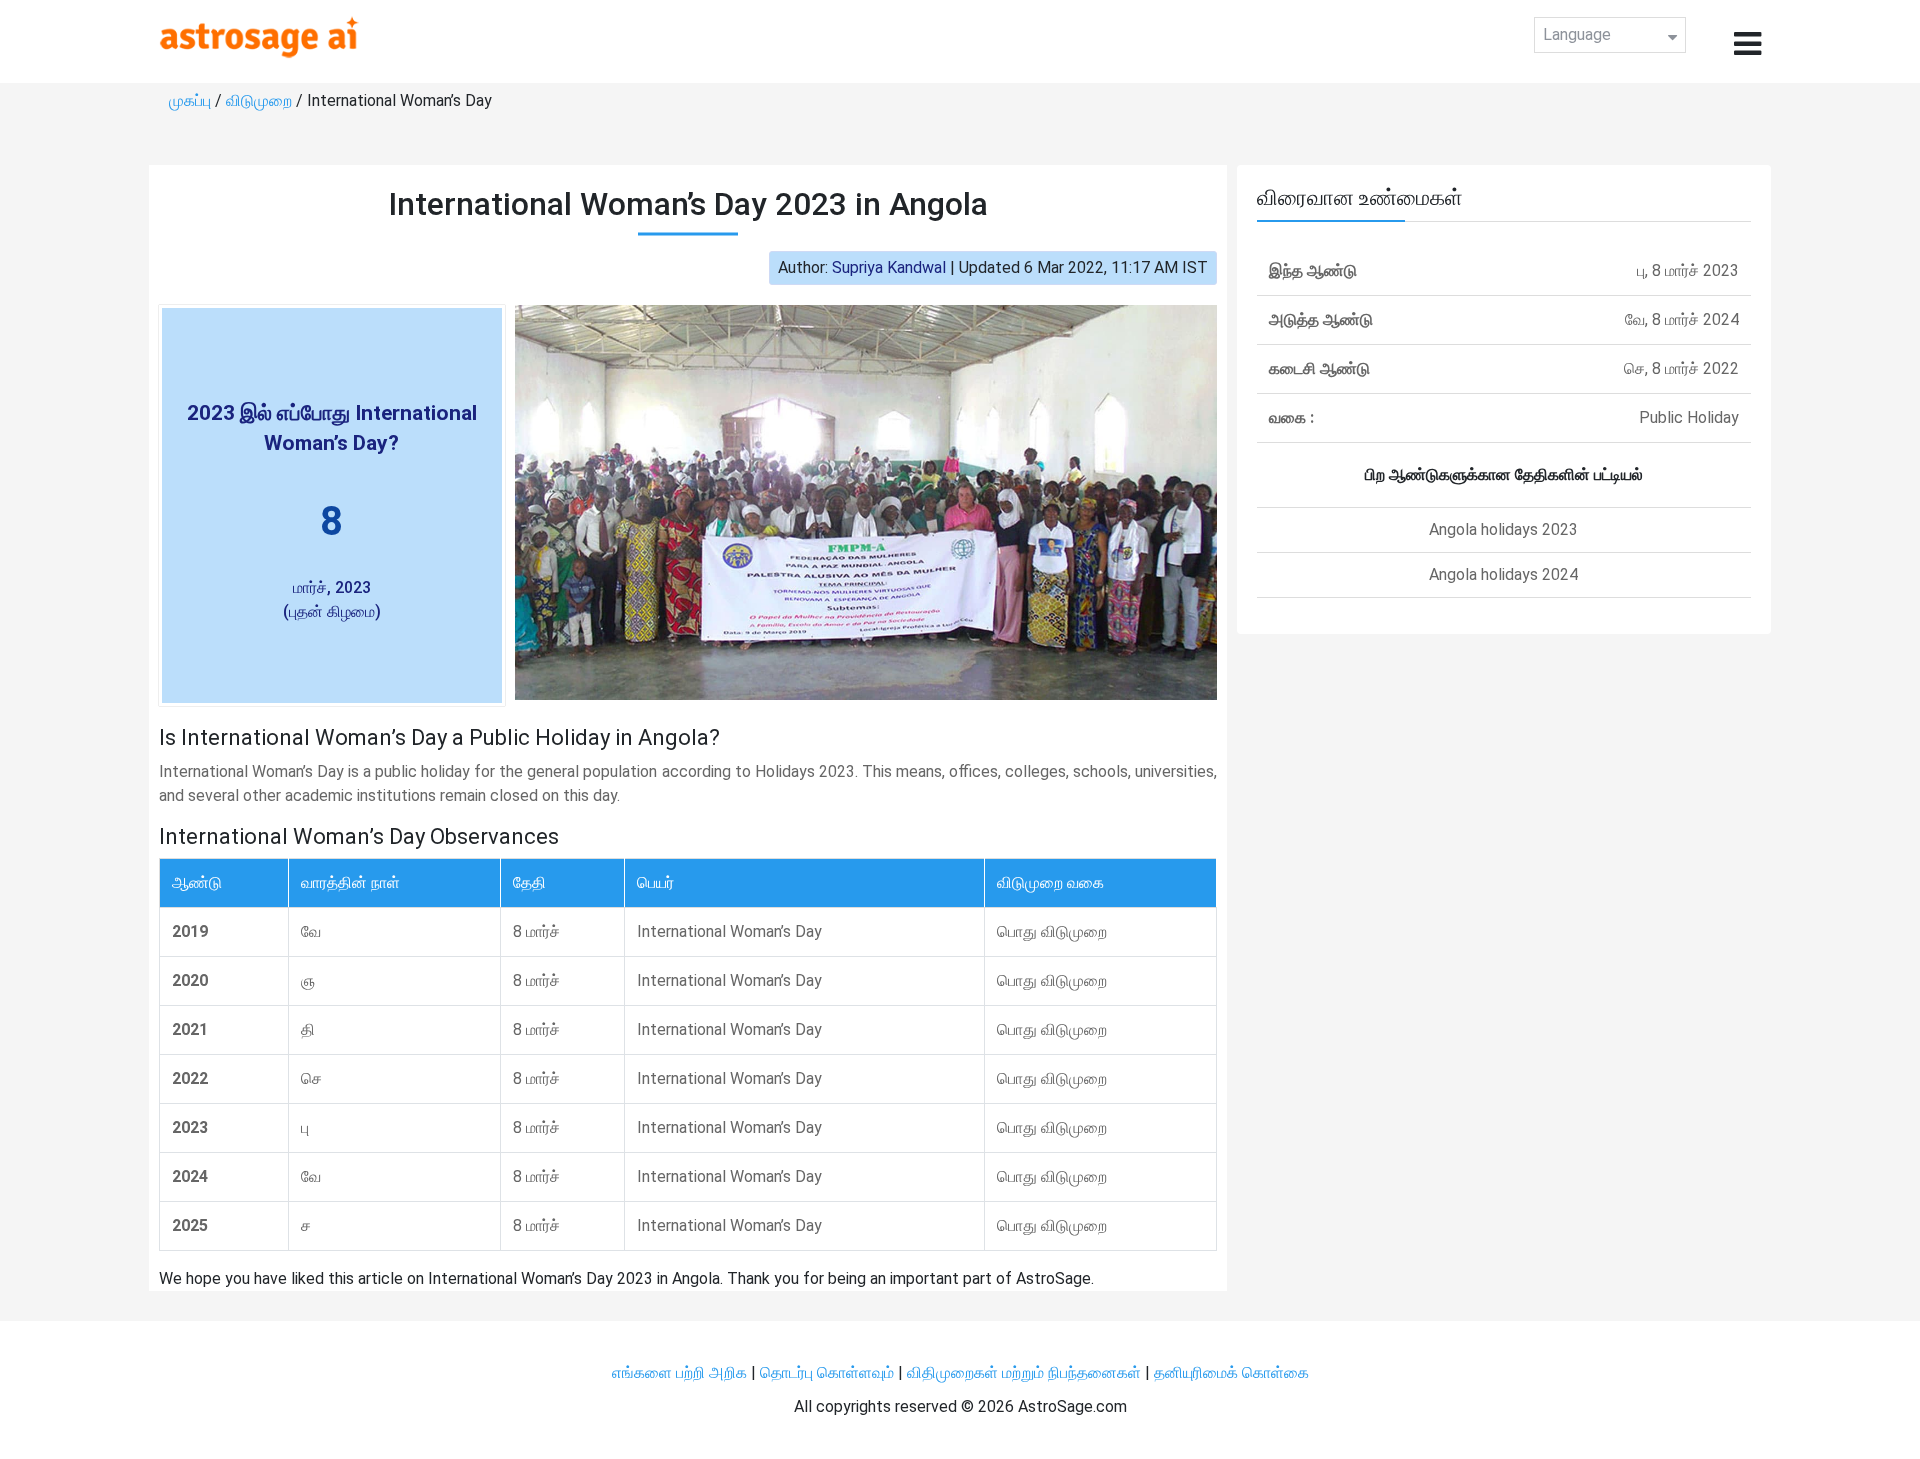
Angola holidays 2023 (1503, 529)
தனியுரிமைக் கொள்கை (1231, 1372)
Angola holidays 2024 (1503, 574)
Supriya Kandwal (889, 267)
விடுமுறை (261, 100)
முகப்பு (192, 100)
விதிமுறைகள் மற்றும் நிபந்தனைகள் (1024, 1372)
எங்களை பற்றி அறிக (681, 1372)
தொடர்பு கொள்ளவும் (829, 1372)
